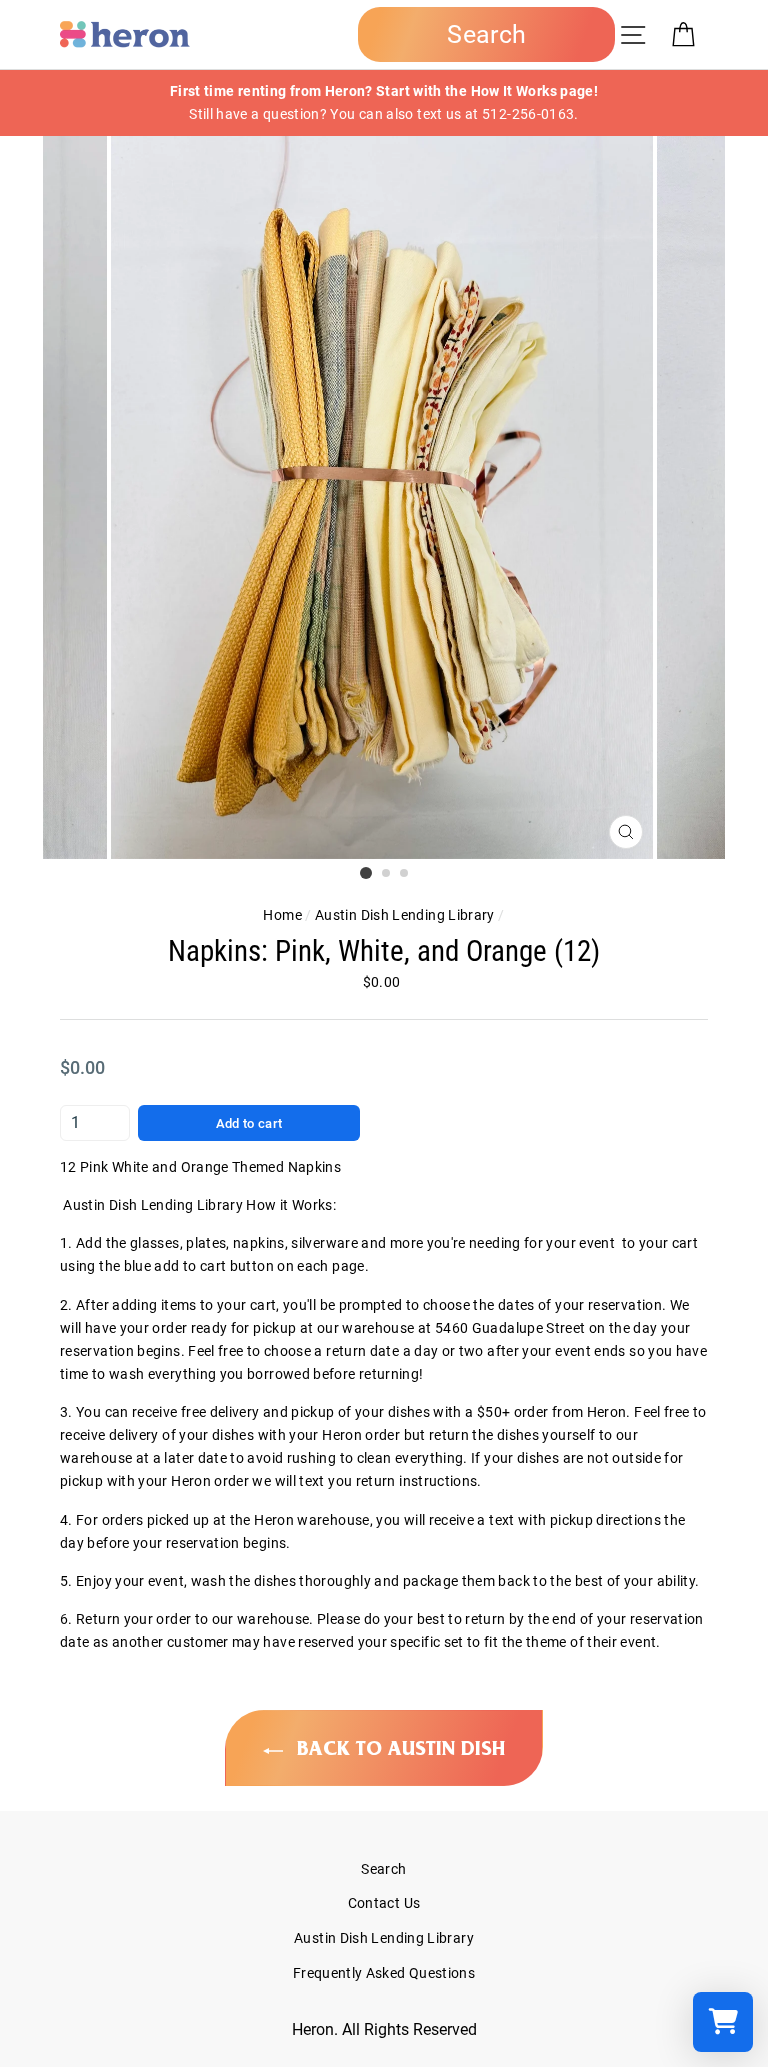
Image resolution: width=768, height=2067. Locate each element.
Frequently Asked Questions (384, 1973)
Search (383, 1869)
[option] (384, 103)
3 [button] (405, 874)
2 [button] (387, 874)
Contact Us (384, 1903)
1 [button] (366, 873)
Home (282, 915)
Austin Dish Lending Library (405, 915)
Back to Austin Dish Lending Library (398, 1761)
